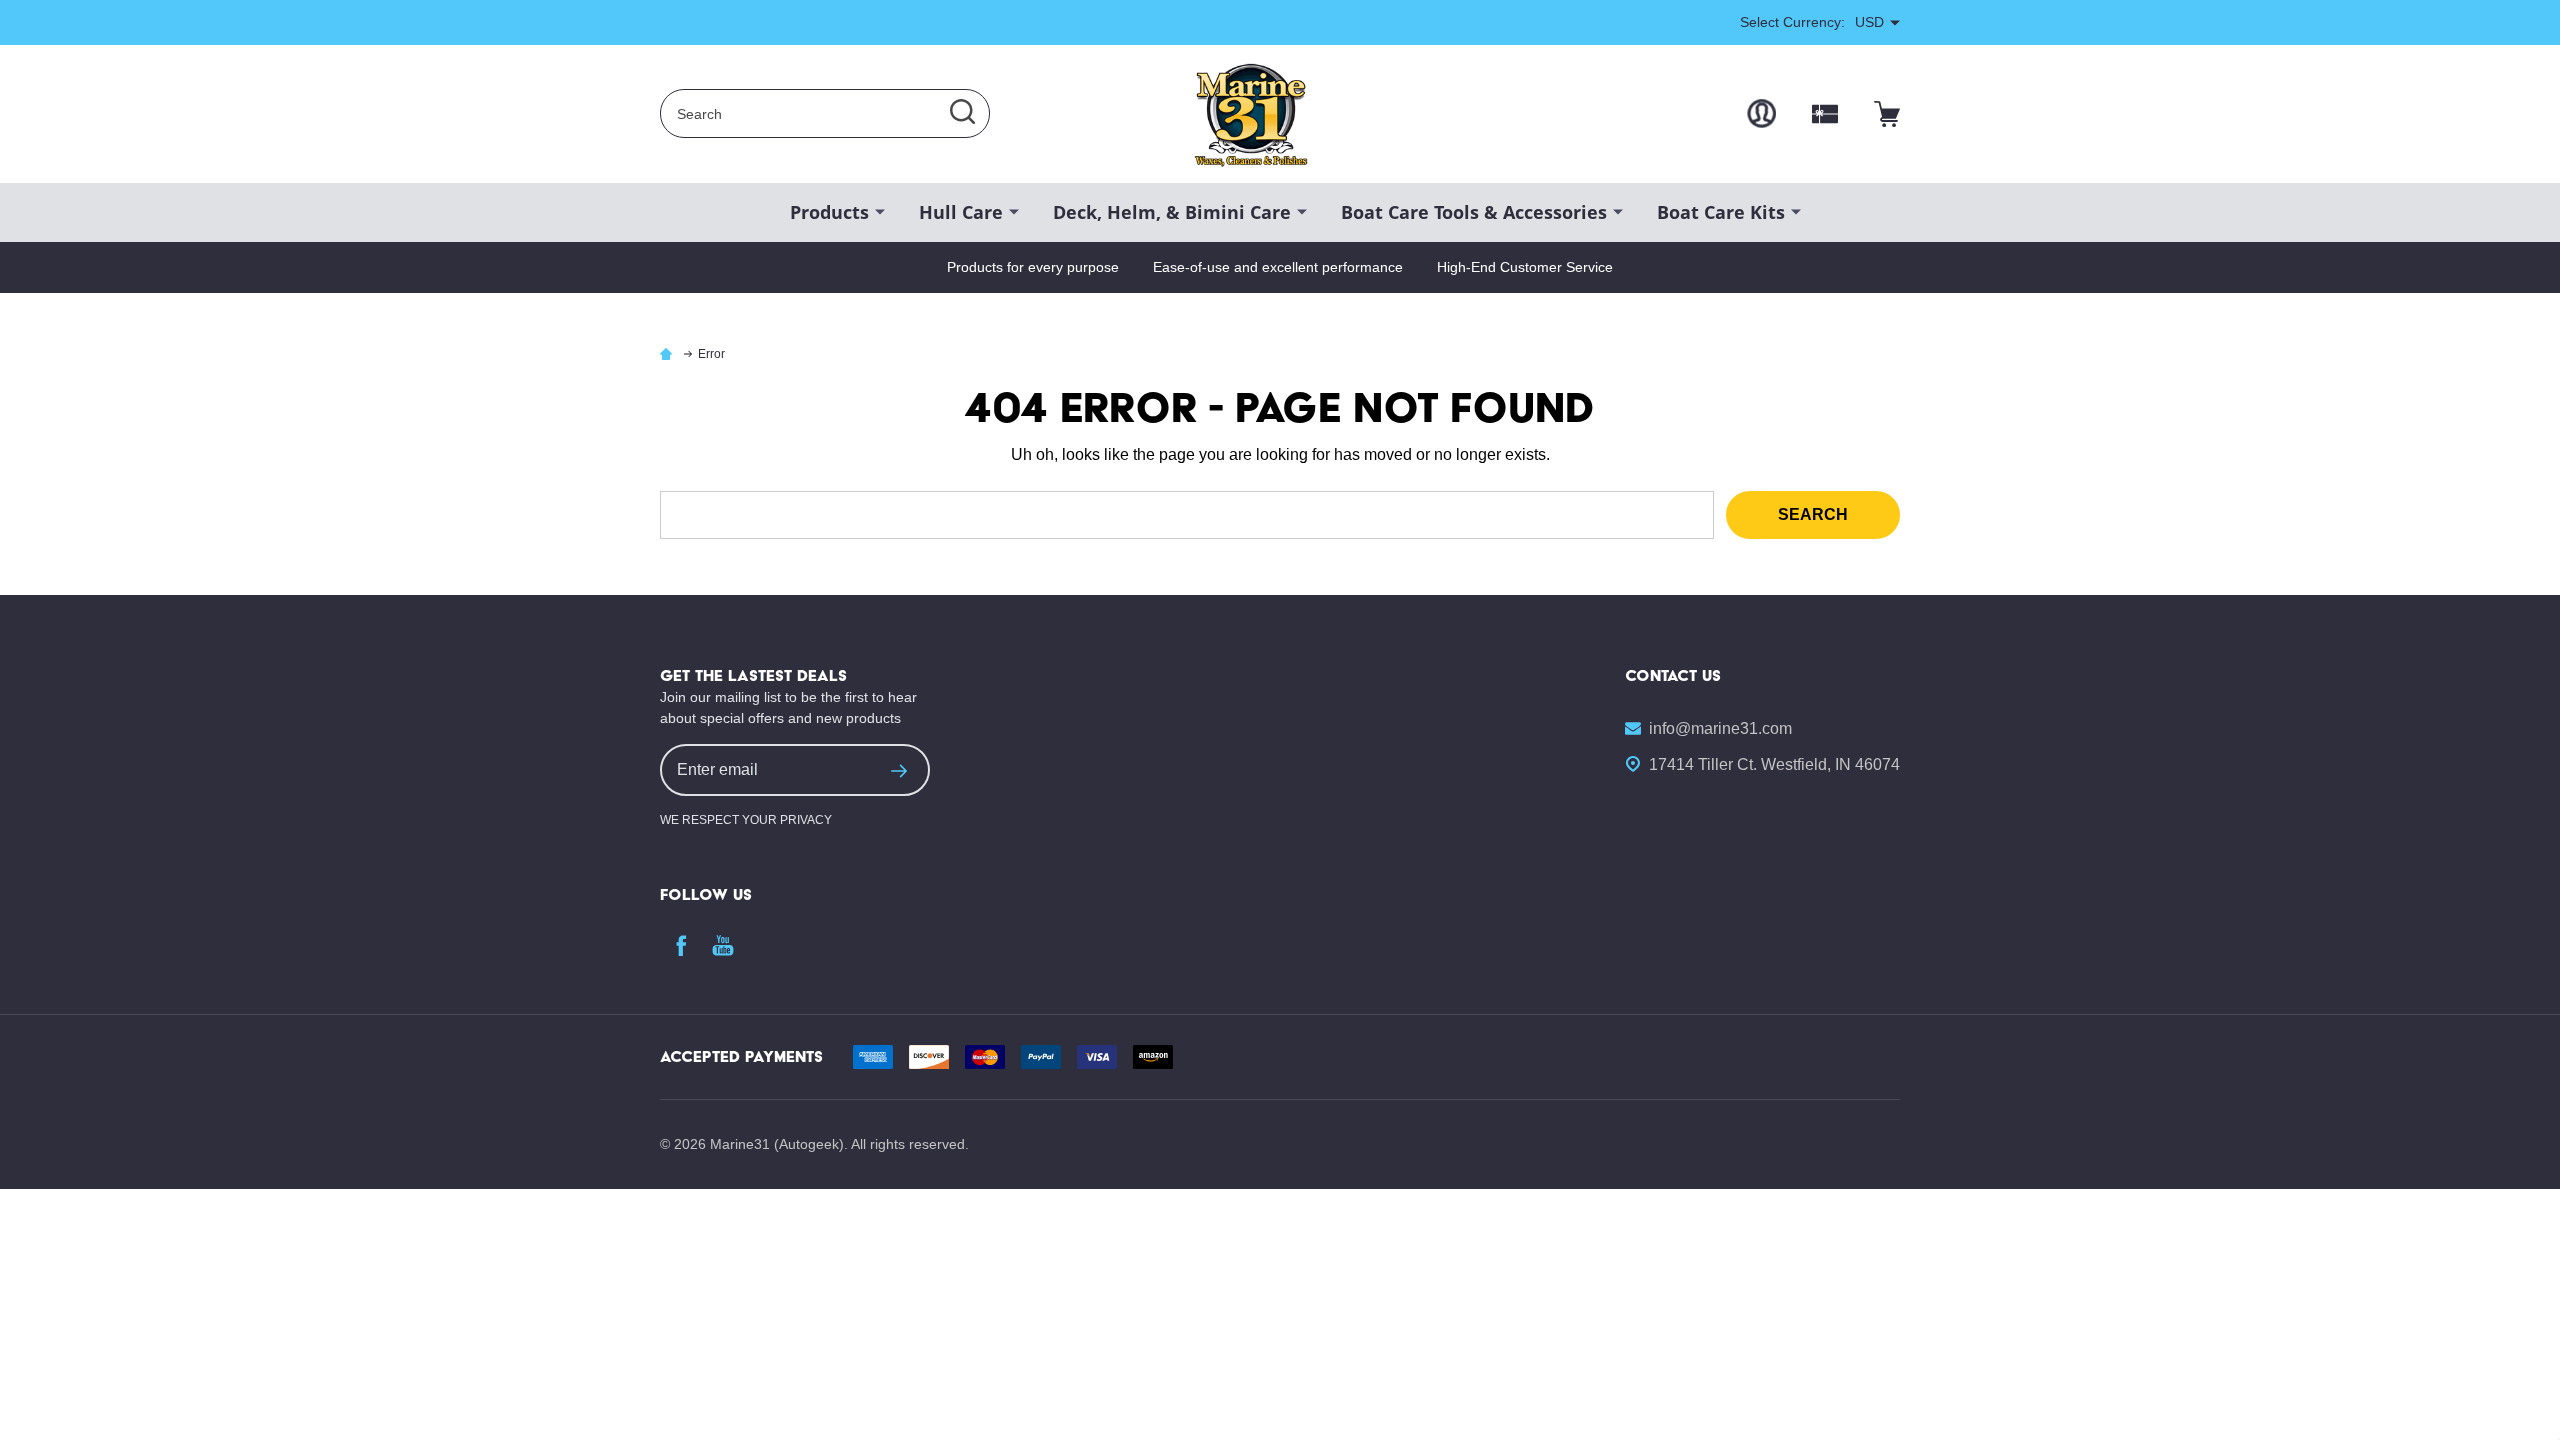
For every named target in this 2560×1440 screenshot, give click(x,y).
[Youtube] (723, 945)
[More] (880, 211)
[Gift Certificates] (1825, 114)
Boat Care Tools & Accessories (1474, 212)
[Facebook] (681, 945)
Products (829, 212)
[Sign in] (1761, 113)
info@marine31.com (1720, 728)
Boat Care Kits (1721, 212)
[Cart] (1887, 114)
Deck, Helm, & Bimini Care (1172, 212)
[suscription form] (899, 770)
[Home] (669, 354)
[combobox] (825, 113)
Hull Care (961, 212)
